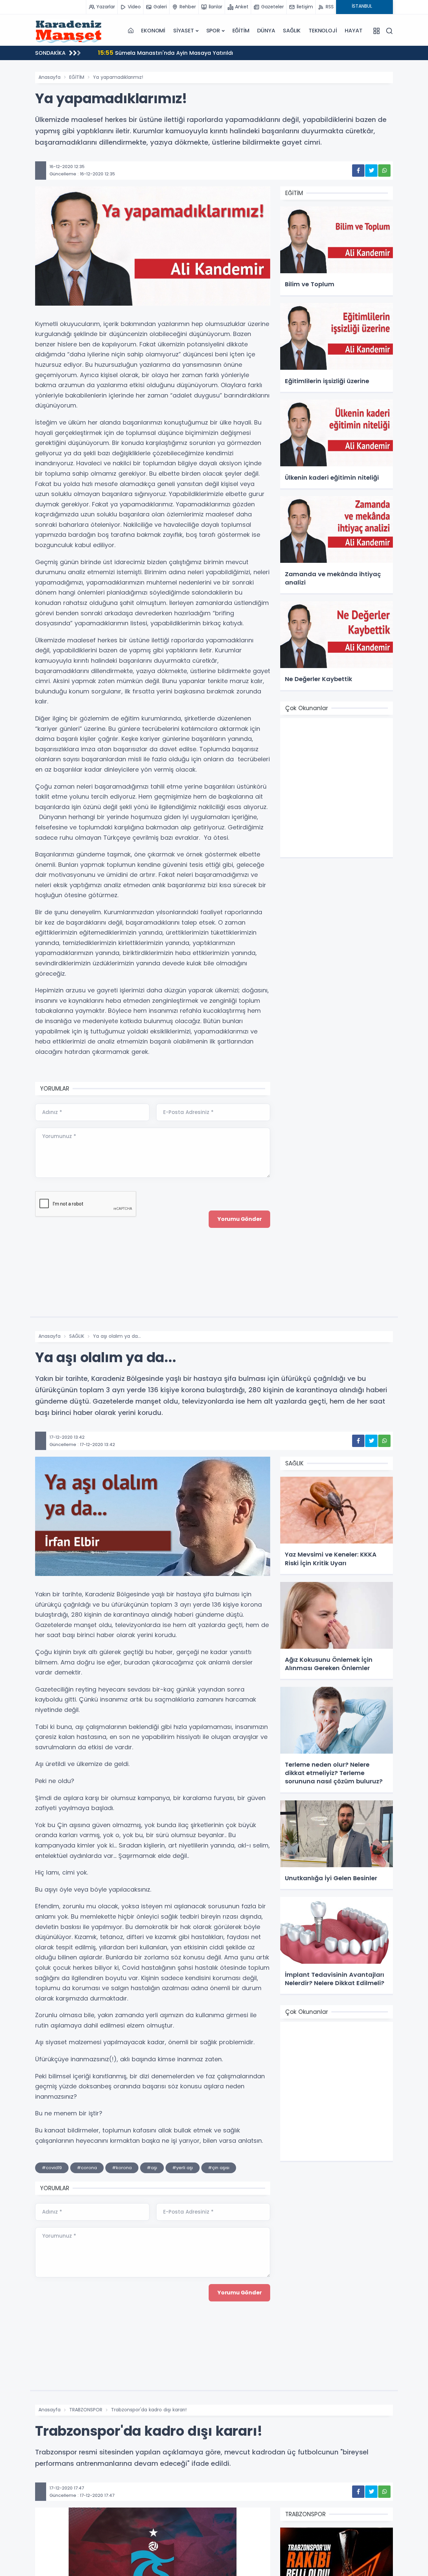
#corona (87, 2168)
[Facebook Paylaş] (358, 171)
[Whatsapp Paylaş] (384, 171)
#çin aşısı (219, 2168)
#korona (122, 2168)
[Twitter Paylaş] (371, 171)
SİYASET (184, 31)
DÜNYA (266, 31)
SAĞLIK (292, 31)
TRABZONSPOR (86, 2410)
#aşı (152, 2168)
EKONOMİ (153, 31)
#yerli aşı (183, 2168)
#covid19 (52, 2168)
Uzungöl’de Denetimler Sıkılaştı (148, 53)
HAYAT (353, 31)
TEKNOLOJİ (323, 31)
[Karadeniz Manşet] (69, 31)
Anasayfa (49, 77)
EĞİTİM (241, 31)
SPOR (213, 31)
